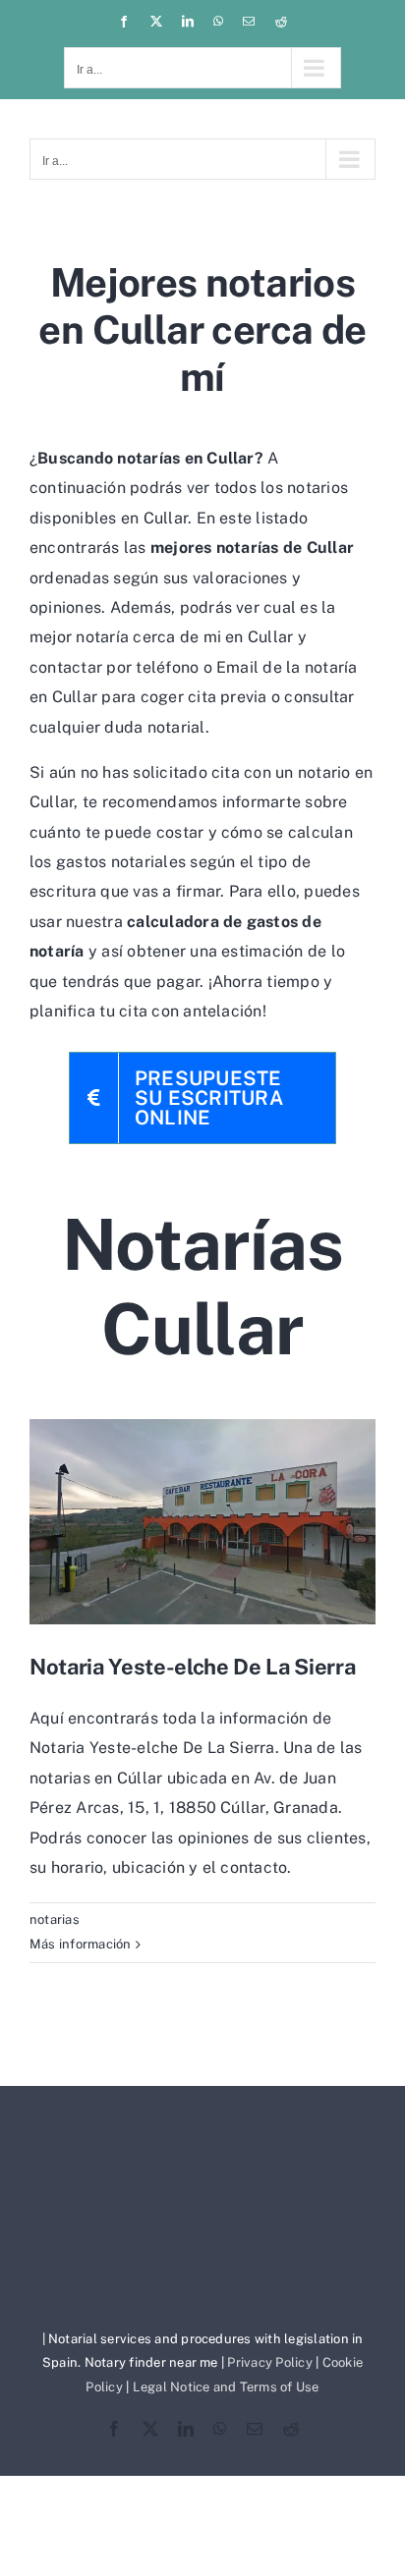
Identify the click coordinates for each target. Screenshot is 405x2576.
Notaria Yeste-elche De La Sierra (192, 1667)
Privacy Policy (269, 2362)
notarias (55, 1919)
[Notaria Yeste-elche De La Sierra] (202, 1522)
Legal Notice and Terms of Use (226, 2387)
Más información (81, 1944)
